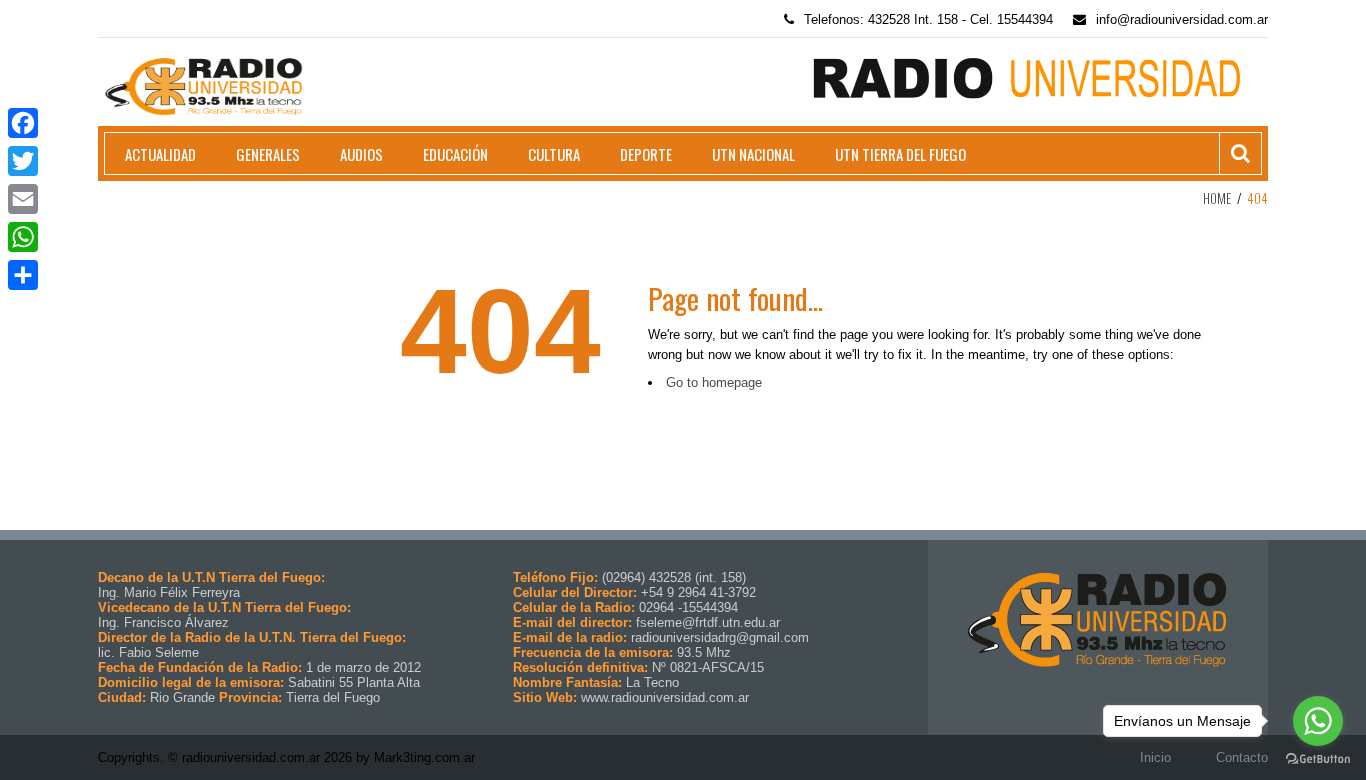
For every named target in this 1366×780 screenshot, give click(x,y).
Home (1217, 198)
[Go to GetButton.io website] (1318, 759)
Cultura (554, 154)
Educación (455, 154)
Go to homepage (714, 382)
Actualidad (160, 154)
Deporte (646, 154)
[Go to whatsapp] (1318, 721)
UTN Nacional (753, 154)
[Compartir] (23, 275)
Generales (268, 154)
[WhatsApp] (23, 237)
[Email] (23, 199)
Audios (361, 154)
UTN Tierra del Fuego (900, 154)
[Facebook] (23, 123)
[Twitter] (23, 161)
